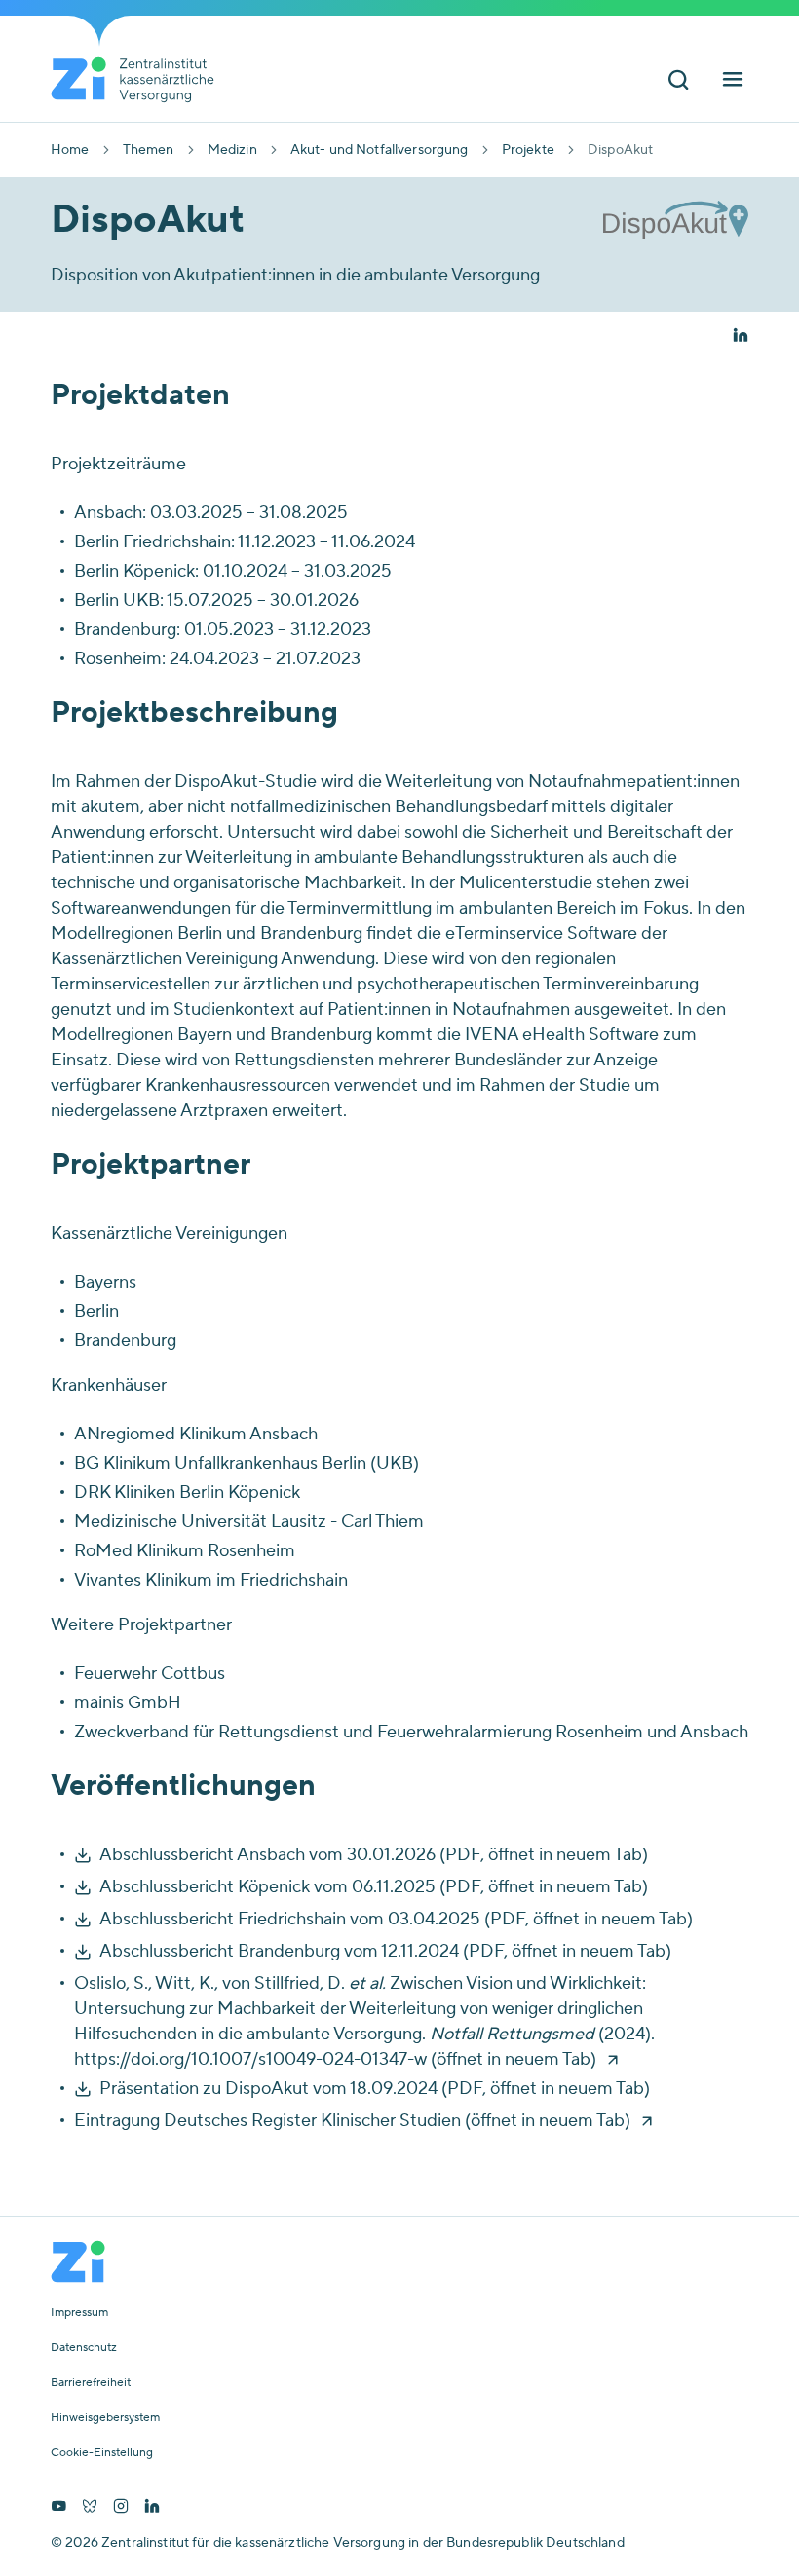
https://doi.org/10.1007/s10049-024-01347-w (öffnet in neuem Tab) (335, 2059)
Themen (149, 150)
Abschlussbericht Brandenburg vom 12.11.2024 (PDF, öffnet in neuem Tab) (385, 1951)
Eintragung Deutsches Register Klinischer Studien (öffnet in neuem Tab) (352, 2121)
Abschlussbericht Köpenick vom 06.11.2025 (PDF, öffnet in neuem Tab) (374, 1887)
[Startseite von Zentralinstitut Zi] (140, 80)
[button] (741, 337)
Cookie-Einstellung (102, 2453)
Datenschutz (84, 2348)
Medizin (232, 150)
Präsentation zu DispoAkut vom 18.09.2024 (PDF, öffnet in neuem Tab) (375, 2089)
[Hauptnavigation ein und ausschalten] (733, 81)
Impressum (79, 2313)
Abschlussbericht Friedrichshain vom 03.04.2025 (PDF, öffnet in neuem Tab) (396, 1919)
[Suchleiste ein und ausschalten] (678, 81)
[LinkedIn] (152, 2508)
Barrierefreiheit (91, 2383)
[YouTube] (58, 2508)
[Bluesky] (90, 2508)
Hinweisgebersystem (105, 2418)
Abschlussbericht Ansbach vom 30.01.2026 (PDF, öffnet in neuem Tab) (374, 1855)
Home (70, 150)
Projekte (528, 150)
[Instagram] (121, 2508)
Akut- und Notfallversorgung (380, 150)
